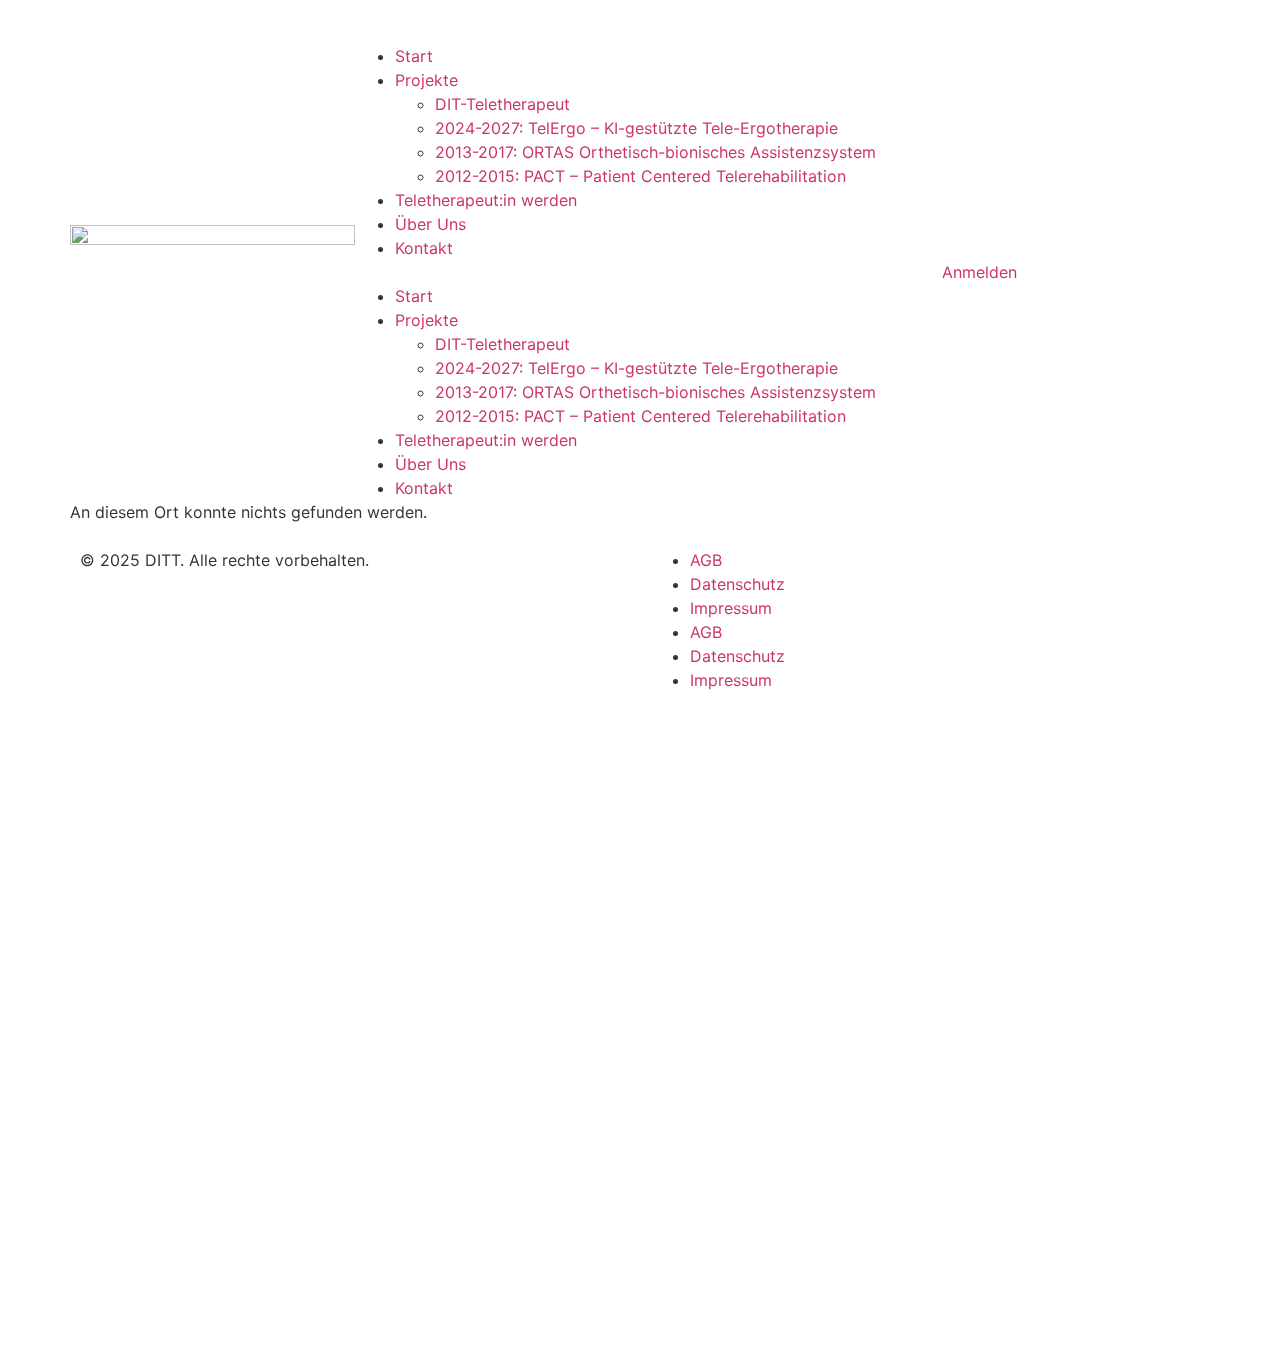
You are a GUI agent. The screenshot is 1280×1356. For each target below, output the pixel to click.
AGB (706, 560)
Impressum (731, 608)
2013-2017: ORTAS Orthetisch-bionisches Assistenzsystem (655, 152)
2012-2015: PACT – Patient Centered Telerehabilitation (640, 176)
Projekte (426, 80)
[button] (640, 272)
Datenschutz (737, 584)
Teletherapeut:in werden (486, 200)
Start (414, 56)
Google (46, 738)
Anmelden (225, 1320)
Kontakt (424, 248)
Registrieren (140, 1320)
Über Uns (430, 224)
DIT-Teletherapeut (502, 104)
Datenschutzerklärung (725, 1110)
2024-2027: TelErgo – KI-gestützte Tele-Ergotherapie (636, 128)
